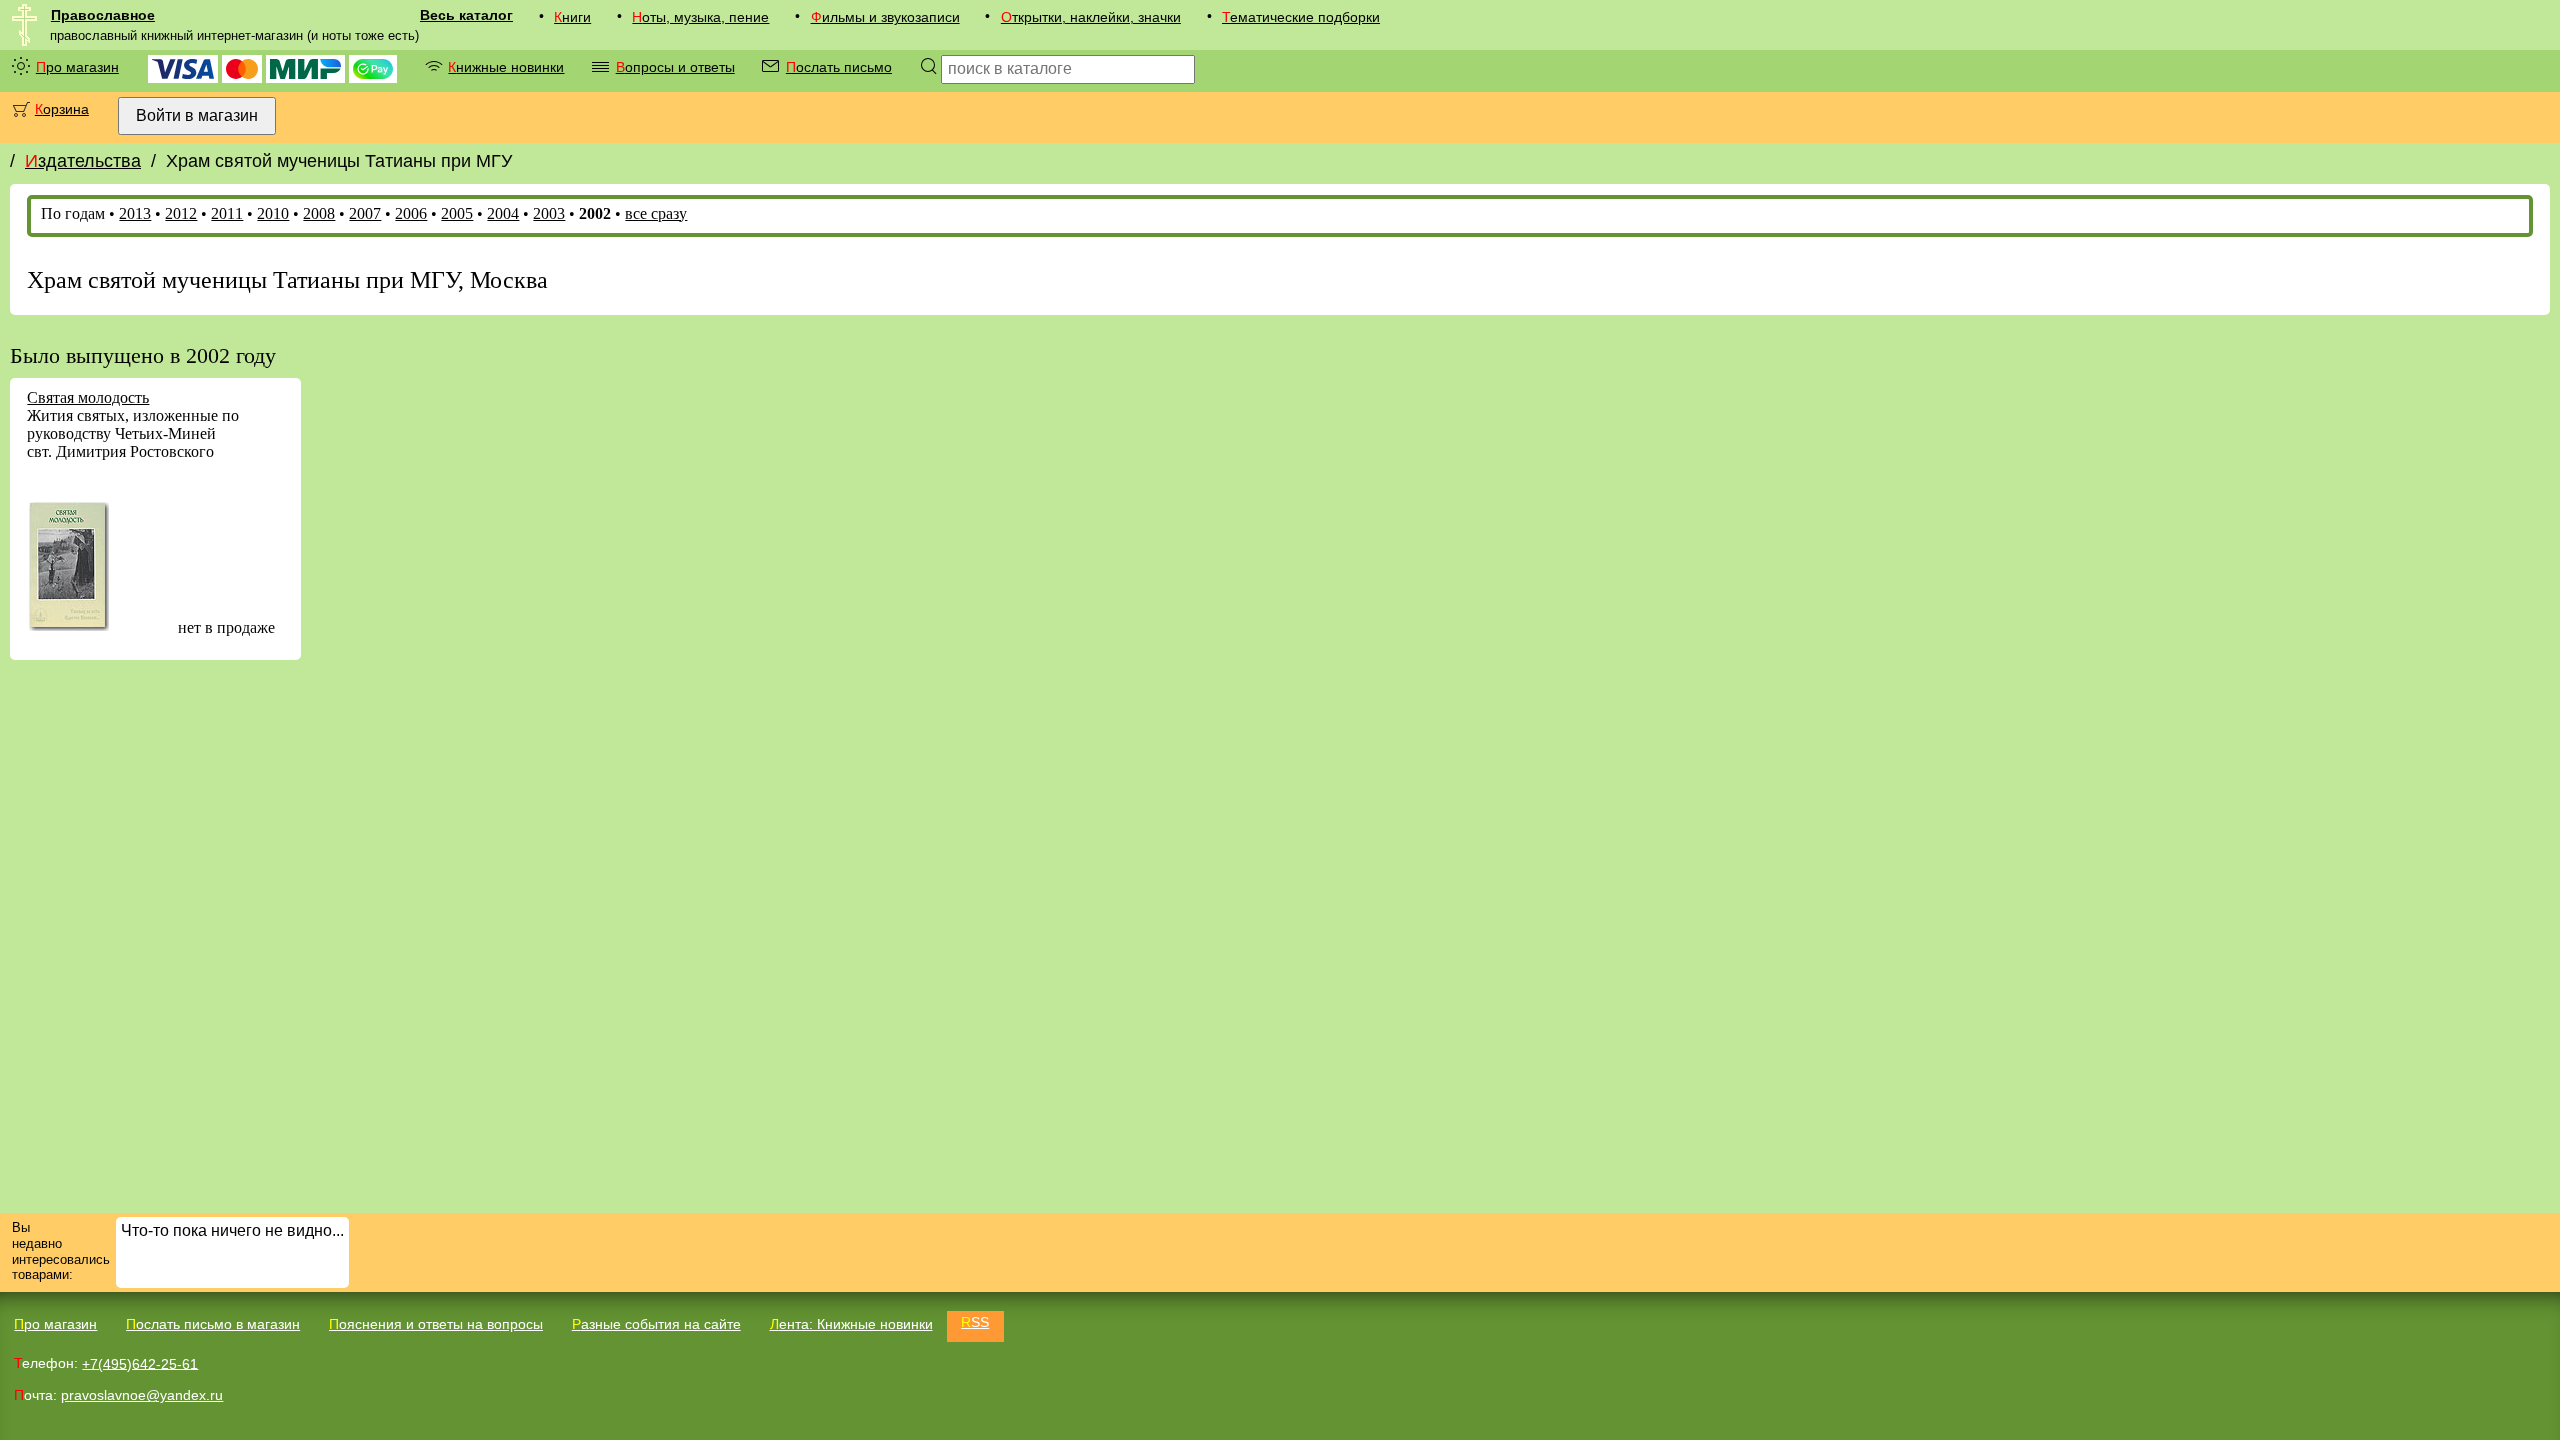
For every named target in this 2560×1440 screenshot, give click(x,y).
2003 (549, 213)
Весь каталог (466, 15)
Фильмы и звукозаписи (885, 17)
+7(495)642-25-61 (140, 1363)
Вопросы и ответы (675, 67)
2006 (411, 213)
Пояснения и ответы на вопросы (436, 1324)
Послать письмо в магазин (213, 1324)
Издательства (83, 161)
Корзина (62, 109)
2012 (181, 213)
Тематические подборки (1301, 17)
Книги (572, 17)
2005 (457, 213)
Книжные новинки (506, 67)
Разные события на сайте (656, 1324)
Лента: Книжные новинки (851, 1324)
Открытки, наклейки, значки (1091, 17)
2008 (319, 213)
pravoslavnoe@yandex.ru (142, 1395)
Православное (103, 15)
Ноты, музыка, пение (700, 17)
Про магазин (77, 67)
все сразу (656, 213)
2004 (503, 213)
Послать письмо (839, 67)
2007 (365, 213)
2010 (273, 213)
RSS (975, 1322)
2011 (227, 213)
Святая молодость (88, 397)
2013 (135, 213)
